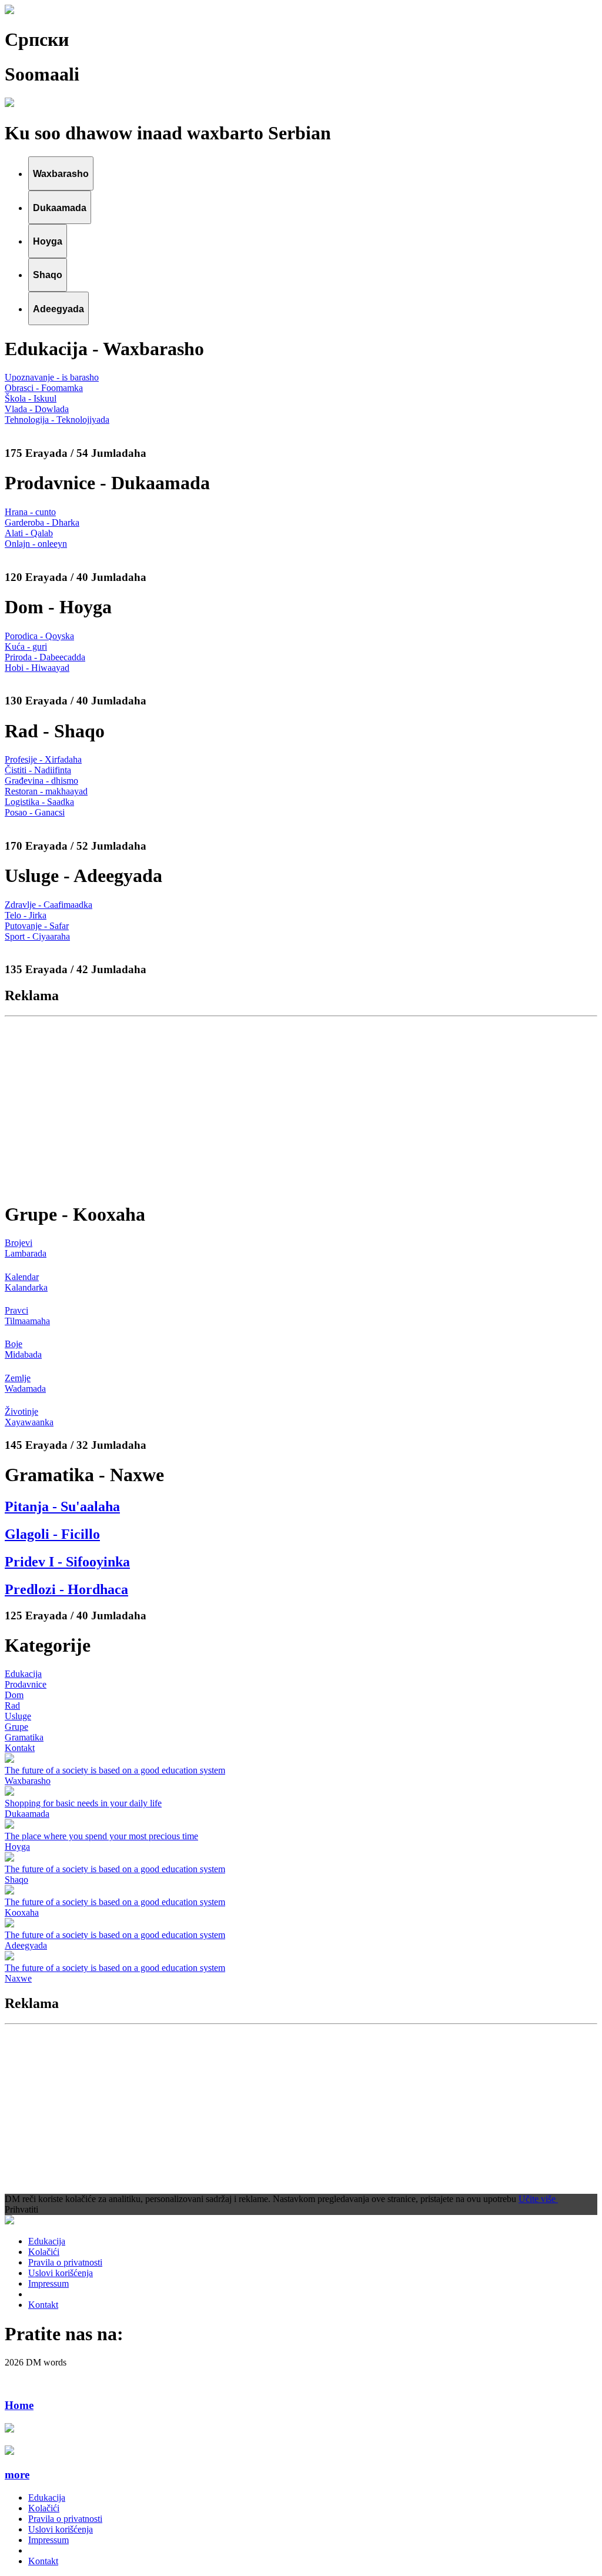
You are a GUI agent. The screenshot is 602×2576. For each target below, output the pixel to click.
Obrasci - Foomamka (44, 388)
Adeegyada (26, 1945)
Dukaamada (27, 1814)
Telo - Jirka (26, 915)
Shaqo (16, 1880)
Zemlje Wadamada (25, 1383)
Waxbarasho (28, 1781)
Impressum (49, 2283)
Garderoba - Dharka (42, 522)
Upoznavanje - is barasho (52, 377)
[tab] (61, 173)
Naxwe (18, 1978)
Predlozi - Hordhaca (66, 1589)
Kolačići (44, 2252)
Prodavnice (26, 1684)
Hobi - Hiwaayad (37, 668)
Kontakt (20, 1748)
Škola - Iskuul (31, 398)
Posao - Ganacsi (35, 812)
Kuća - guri (26, 646)
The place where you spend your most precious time (101, 1836)
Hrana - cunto (30, 512)
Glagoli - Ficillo (52, 1534)
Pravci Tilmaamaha (27, 1316)
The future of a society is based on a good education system (115, 1770)
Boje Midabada (23, 1349)
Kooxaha (22, 1912)
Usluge (18, 1716)
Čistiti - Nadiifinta (38, 770)
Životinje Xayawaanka (29, 1417)
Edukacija (23, 1674)
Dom (14, 1695)
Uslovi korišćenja (61, 2273)
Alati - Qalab (29, 533)
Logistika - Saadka (39, 802)
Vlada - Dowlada (37, 409)
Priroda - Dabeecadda (45, 657)
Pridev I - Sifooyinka (67, 1562)
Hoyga (17, 1847)
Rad (12, 1705)
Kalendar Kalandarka (26, 1282)
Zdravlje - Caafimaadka (49, 905)
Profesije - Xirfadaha (43, 759)
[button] (301, 2475)
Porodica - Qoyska (39, 636)
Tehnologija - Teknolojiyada (57, 420)
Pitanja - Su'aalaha (62, 1506)
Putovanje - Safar (37, 926)
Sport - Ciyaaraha (37, 936)
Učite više (538, 2199)
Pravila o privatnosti (65, 2262)
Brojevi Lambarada (26, 1248)
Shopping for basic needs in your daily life (83, 1803)
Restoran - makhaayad (46, 791)
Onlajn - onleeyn (36, 544)
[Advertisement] (301, 1108)
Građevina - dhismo (41, 781)
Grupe (16, 1727)
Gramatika (24, 1737)
